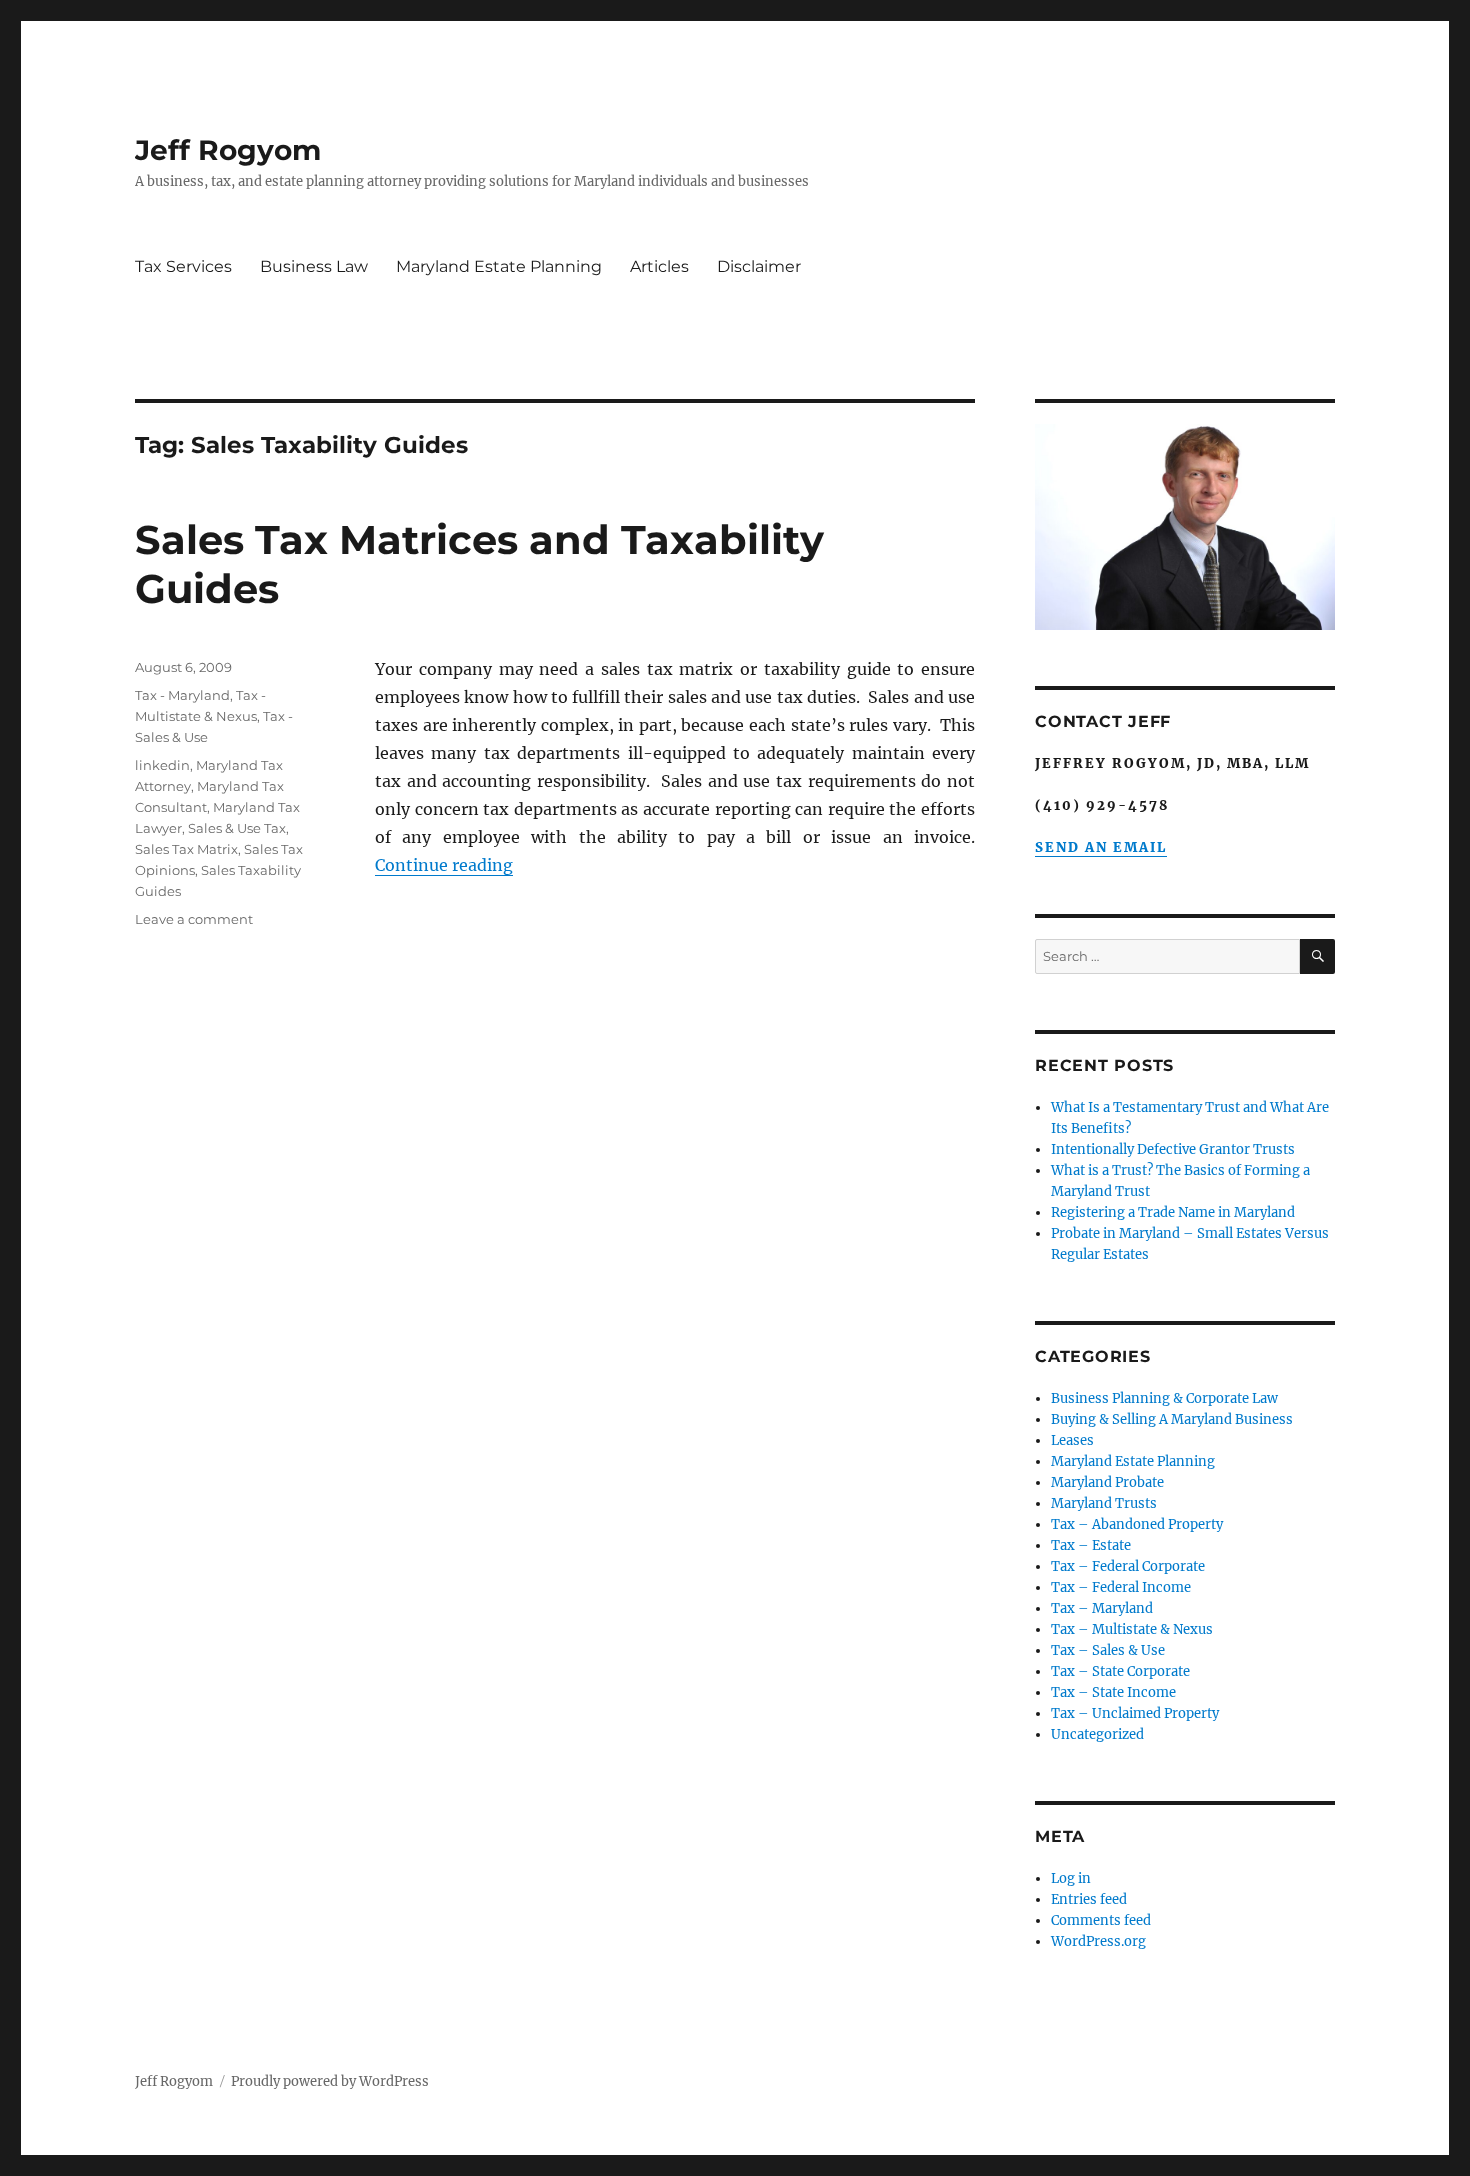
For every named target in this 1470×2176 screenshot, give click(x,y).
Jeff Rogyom (228, 150)
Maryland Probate (1107, 1482)
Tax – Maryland (1102, 1608)
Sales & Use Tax (237, 828)
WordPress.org (1098, 1941)
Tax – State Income (1113, 1692)
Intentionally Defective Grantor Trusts (1173, 1149)
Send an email (1101, 847)
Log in (1071, 1878)
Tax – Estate (1091, 1545)
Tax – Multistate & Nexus (1132, 1629)
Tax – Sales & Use (1108, 1650)
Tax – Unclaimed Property (1135, 1713)
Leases (1072, 1440)
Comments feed (1101, 1920)
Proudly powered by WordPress (330, 2081)
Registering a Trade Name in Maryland (1173, 1212)
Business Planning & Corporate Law (1164, 1398)
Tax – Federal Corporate (1128, 1566)
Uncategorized (1097, 1734)
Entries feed (1089, 1899)
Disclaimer (759, 266)
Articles (659, 266)
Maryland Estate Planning (499, 266)
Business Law (314, 266)
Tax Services (183, 266)
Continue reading (444, 865)
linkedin (162, 765)
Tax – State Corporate (1120, 1671)
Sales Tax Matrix (186, 849)
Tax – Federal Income (1121, 1587)
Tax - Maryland (182, 695)
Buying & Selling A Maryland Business (1172, 1419)
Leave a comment (194, 919)
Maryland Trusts (1104, 1503)
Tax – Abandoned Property (1137, 1524)
